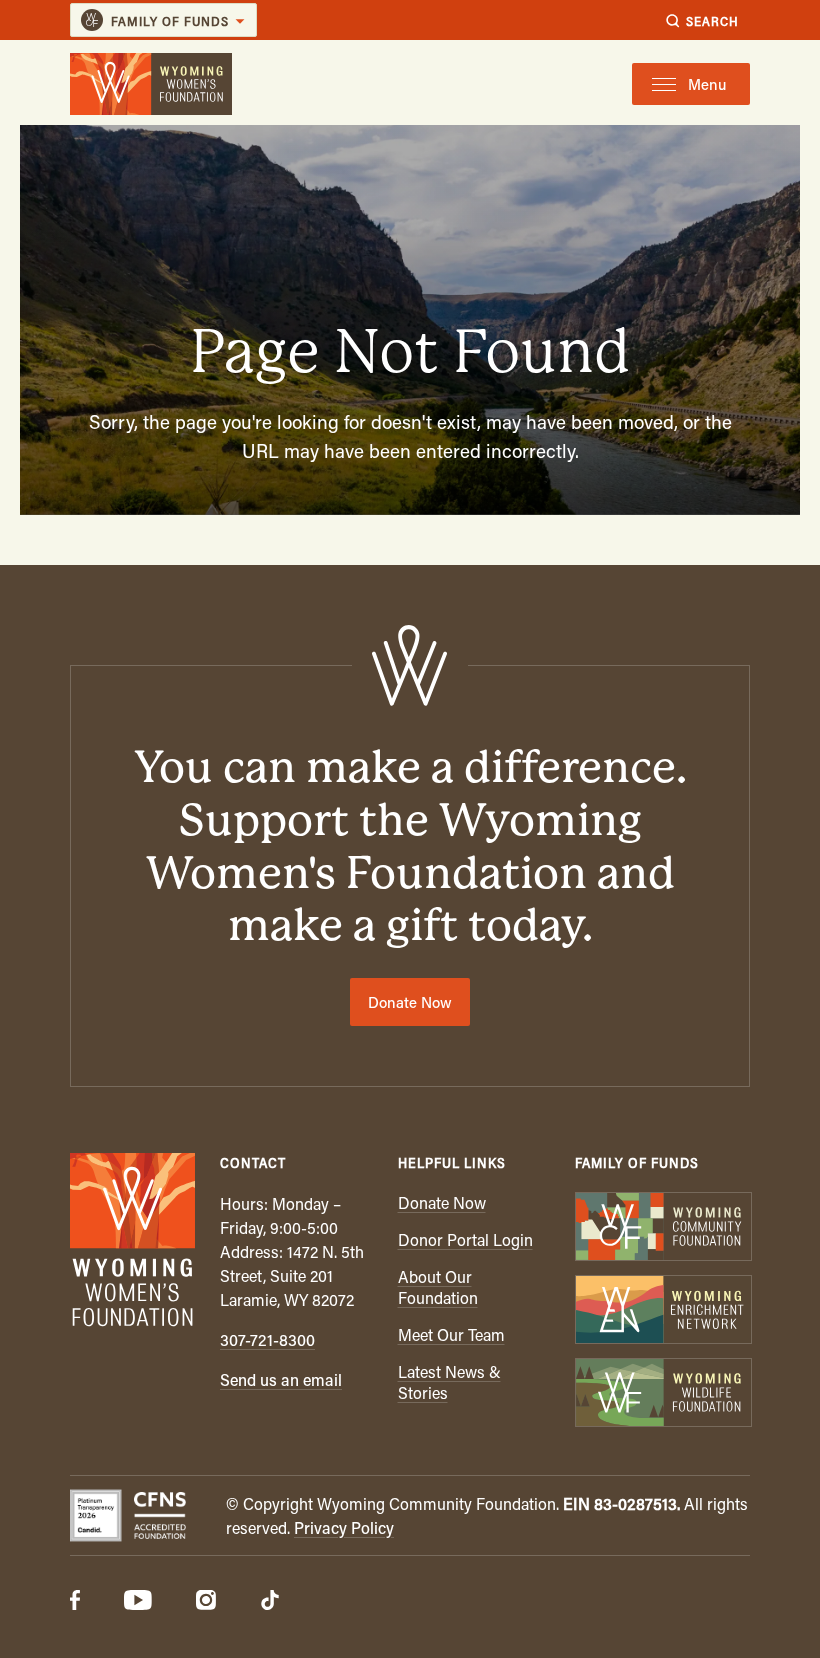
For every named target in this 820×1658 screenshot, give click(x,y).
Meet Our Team (451, 1334)
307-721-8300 (267, 1339)
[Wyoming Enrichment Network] (662, 1311)
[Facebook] (75, 1602)
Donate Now (410, 1002)
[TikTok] (270, 1602)
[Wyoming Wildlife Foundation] (662, 1394)
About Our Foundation (438, 1287)
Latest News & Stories (449, 1382)
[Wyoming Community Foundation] (662, 1228)
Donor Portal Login (465, 1239)
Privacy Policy (344, 1527)
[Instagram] (206, 1602)
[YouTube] (138, 1602)
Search (712, 20)
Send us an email (281, 1379)
